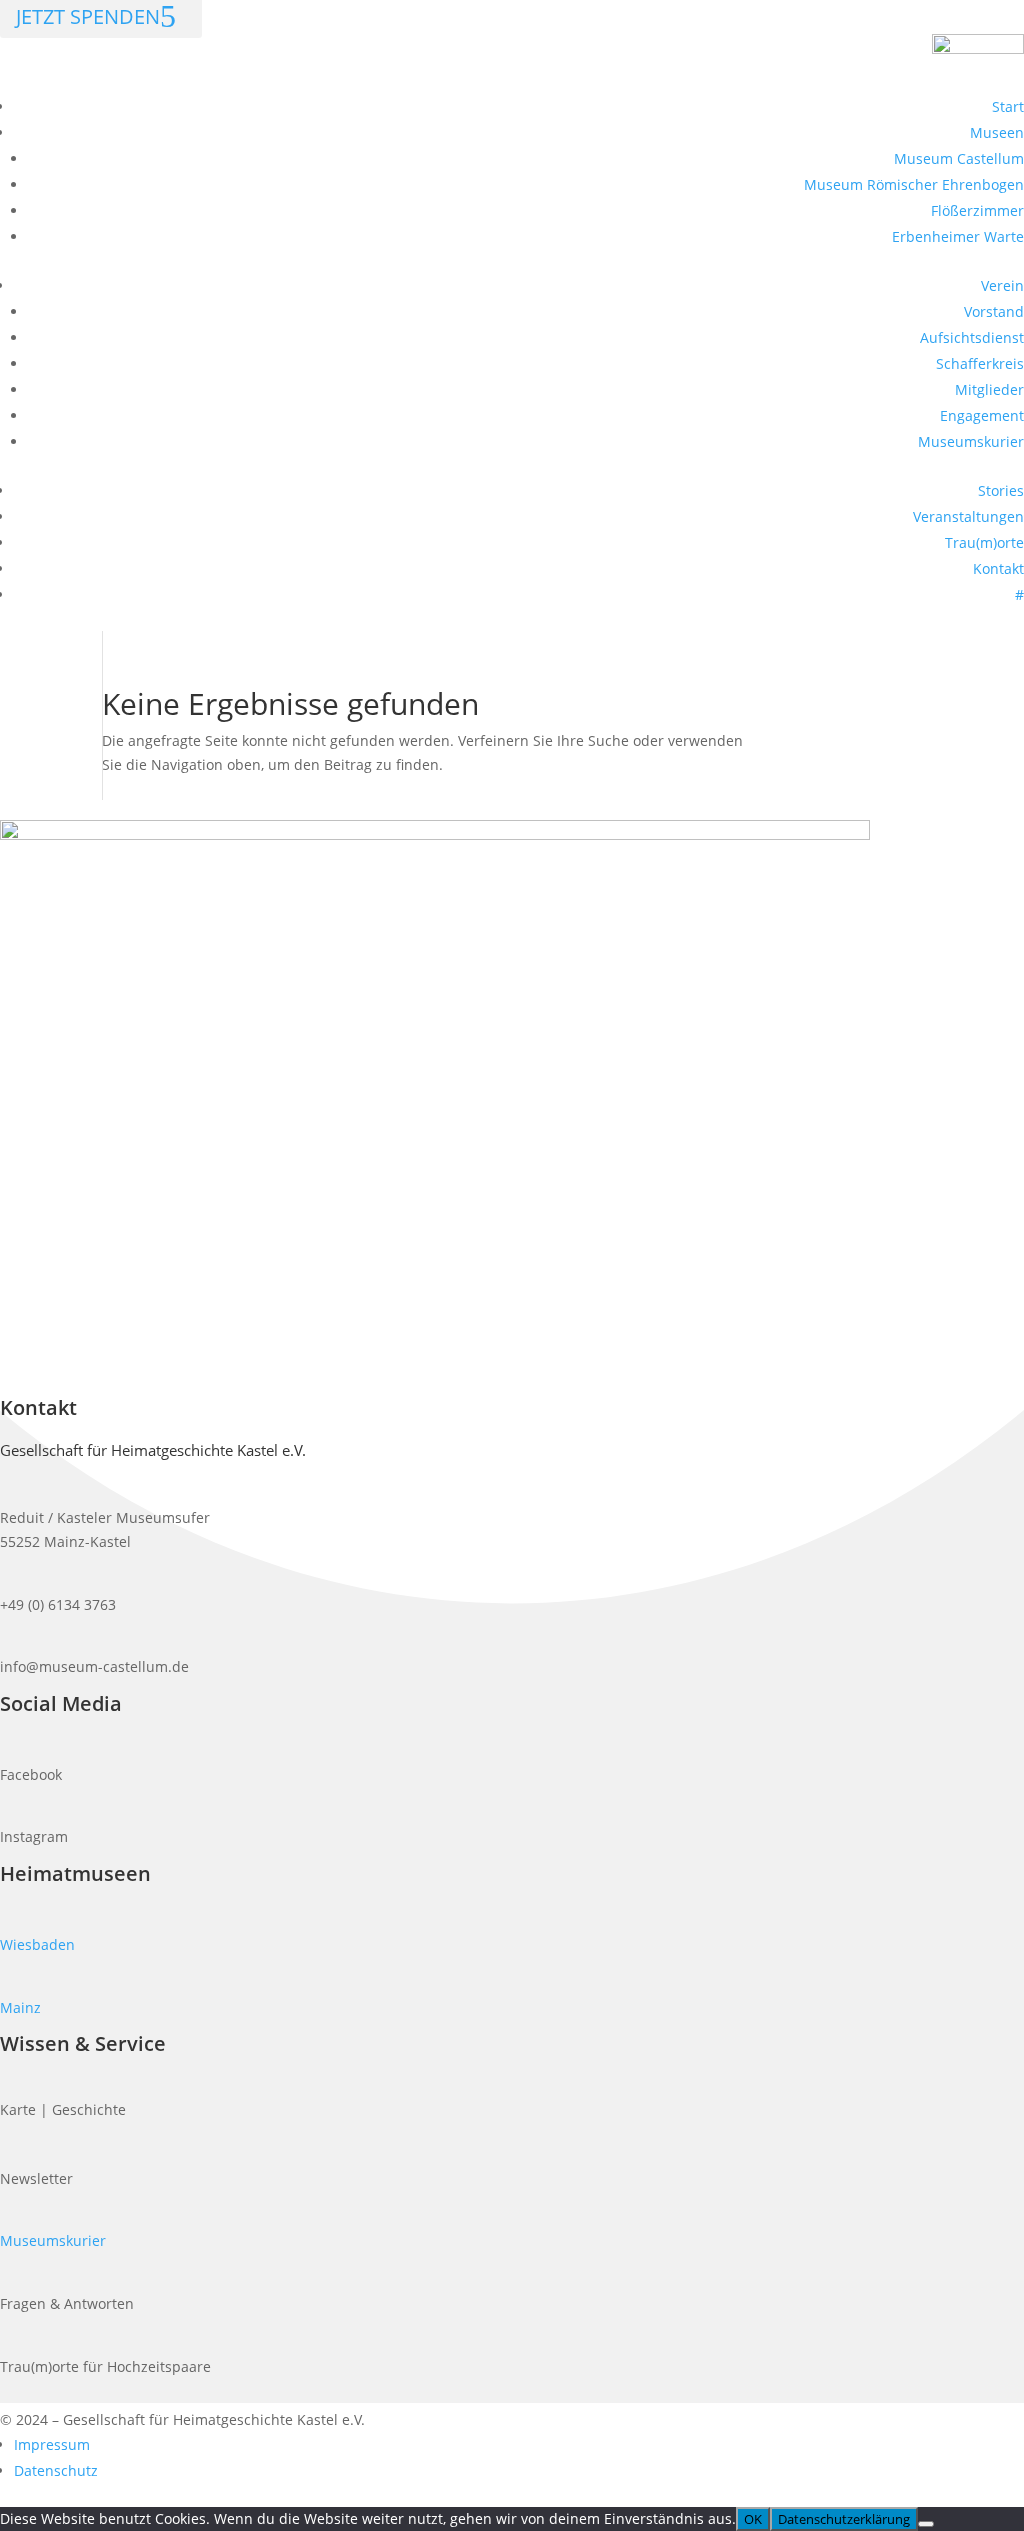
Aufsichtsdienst (972, 337)
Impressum (52, 2444)
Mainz (20, 2007)
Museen (997, 132)
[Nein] (926, 2524)
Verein (1002, 285)
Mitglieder (989, 389)
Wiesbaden (37, 1944)
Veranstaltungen (968, 516)
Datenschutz (56, 2470)
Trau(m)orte (984, 542)
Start (1008, 106)
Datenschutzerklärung (844, 2519)
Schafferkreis (980, 363)
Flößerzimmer (977, 210)
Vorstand (994, 311)
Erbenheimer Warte (958, 236)
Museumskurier (971, 441)
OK (753, 2519)
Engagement (982, 415)
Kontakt (998, 568)
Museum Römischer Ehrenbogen (914, 184)
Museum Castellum (959, 158)
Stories (1001, 490)
